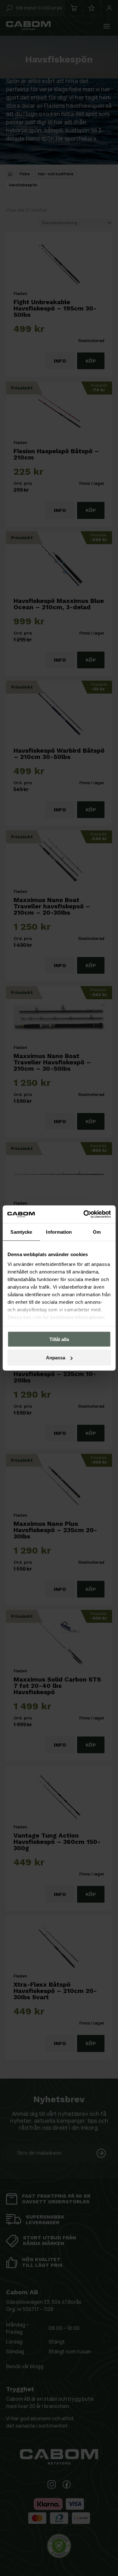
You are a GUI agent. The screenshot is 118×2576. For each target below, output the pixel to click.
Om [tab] (97, 1232)
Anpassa (56, 1358)
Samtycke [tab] (21, 1232)
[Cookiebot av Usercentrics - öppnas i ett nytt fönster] (84, 1214)
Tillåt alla (59, 1339)
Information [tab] (59, 1232)
